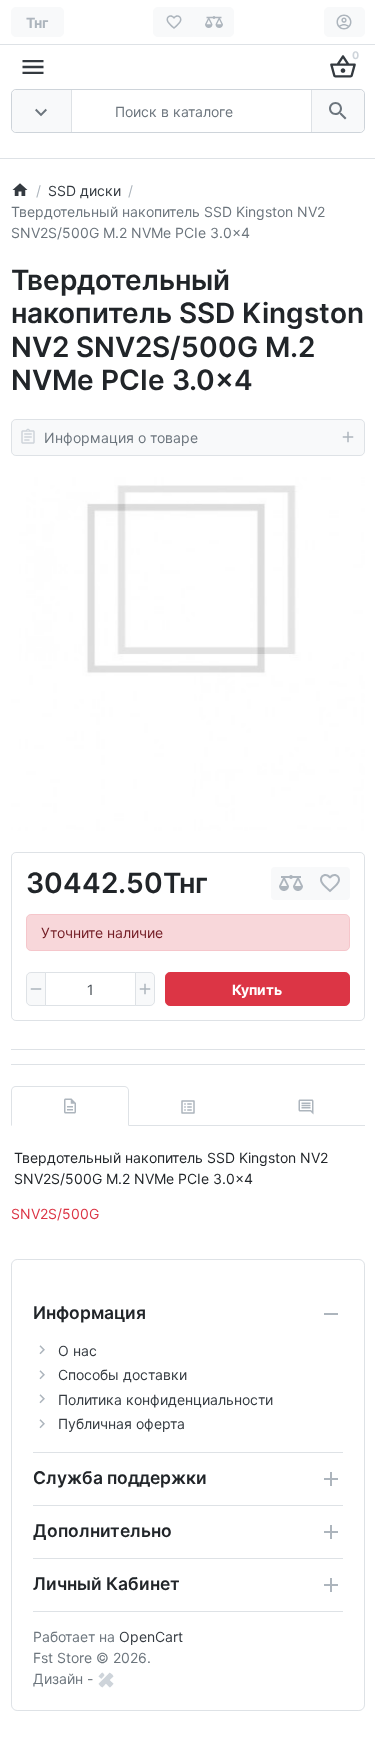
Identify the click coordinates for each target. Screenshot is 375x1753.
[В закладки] (330, 883)
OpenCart (151, 1636)
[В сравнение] (291, 883)
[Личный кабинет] (344, 22)
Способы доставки (122, 1374)
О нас (77, 1350)
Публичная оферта (121, 1423)
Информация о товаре (121, 437)
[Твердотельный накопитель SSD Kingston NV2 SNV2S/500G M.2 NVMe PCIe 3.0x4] (188, 654)
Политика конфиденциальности (165, 1399)
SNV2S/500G (55, 1213)
